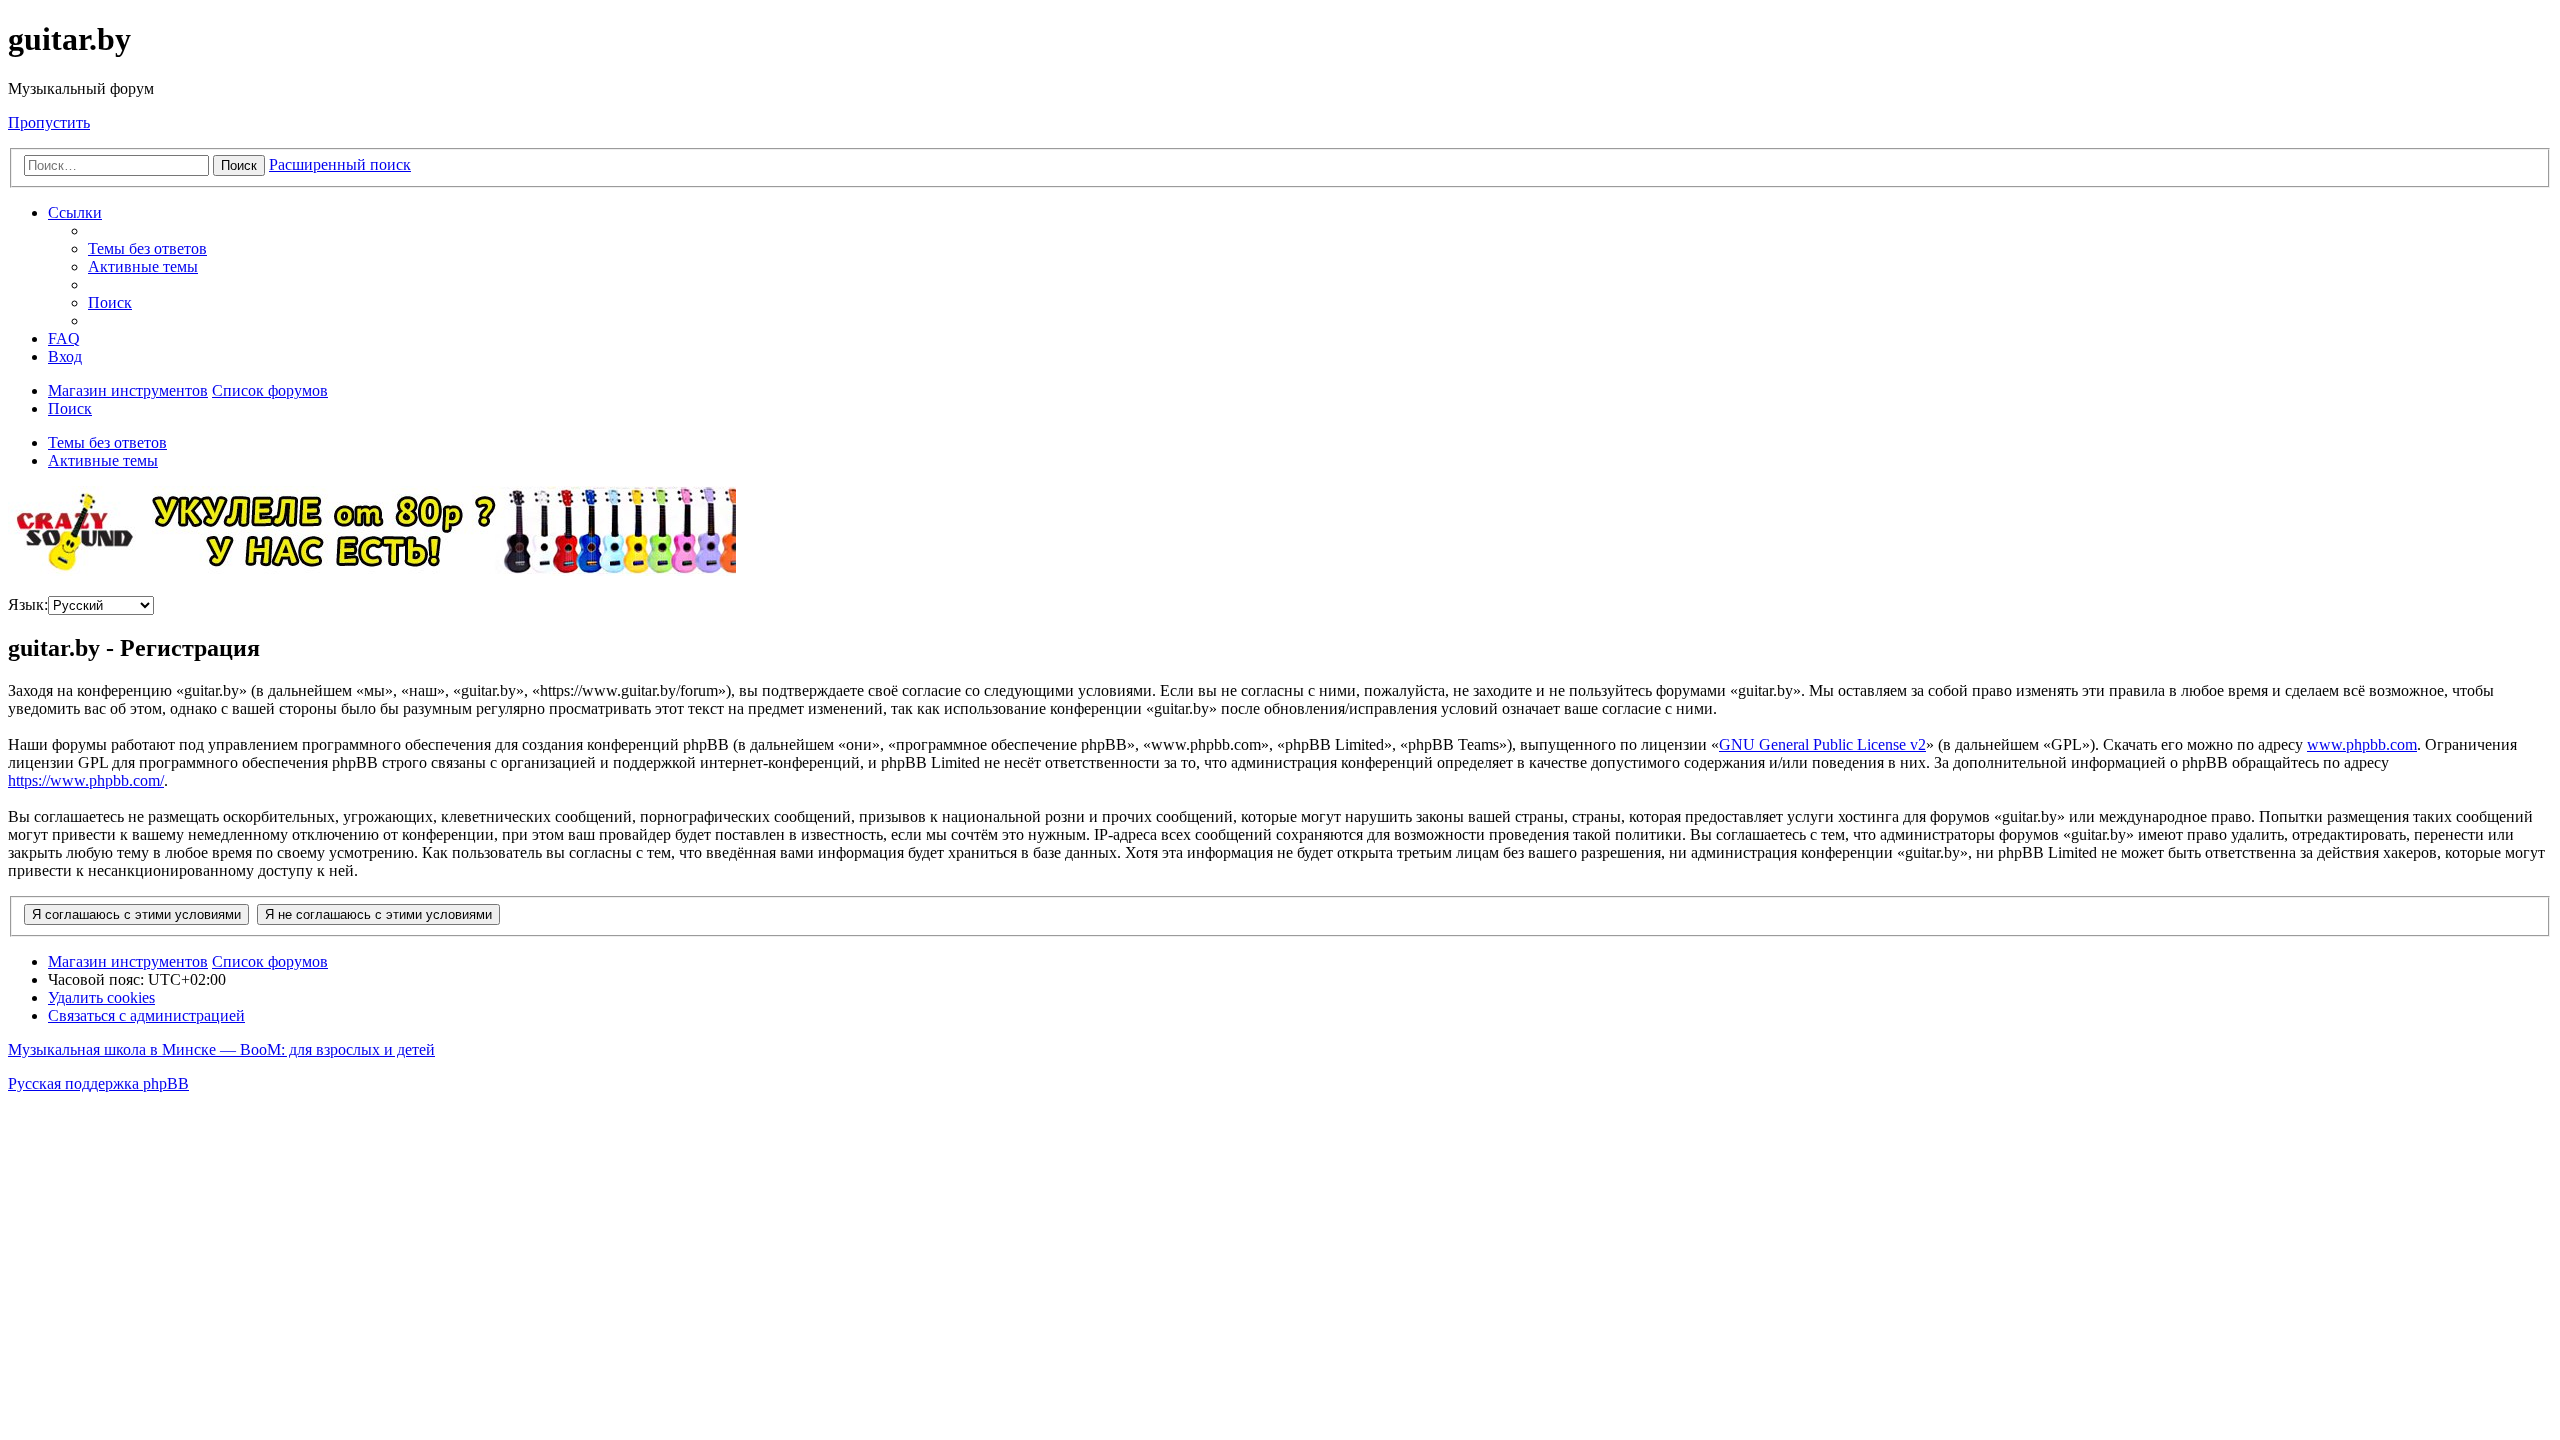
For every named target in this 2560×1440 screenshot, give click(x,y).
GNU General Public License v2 (1822, 744)
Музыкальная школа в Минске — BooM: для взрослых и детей (221, 1049)
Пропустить (49, 122)
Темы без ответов (107, 442)
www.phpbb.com (2362, 744)
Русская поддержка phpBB (98, 1083)
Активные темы (103, 460)
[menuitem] (147, 248)
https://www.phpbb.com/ (86, 780)
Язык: (28, 604)
